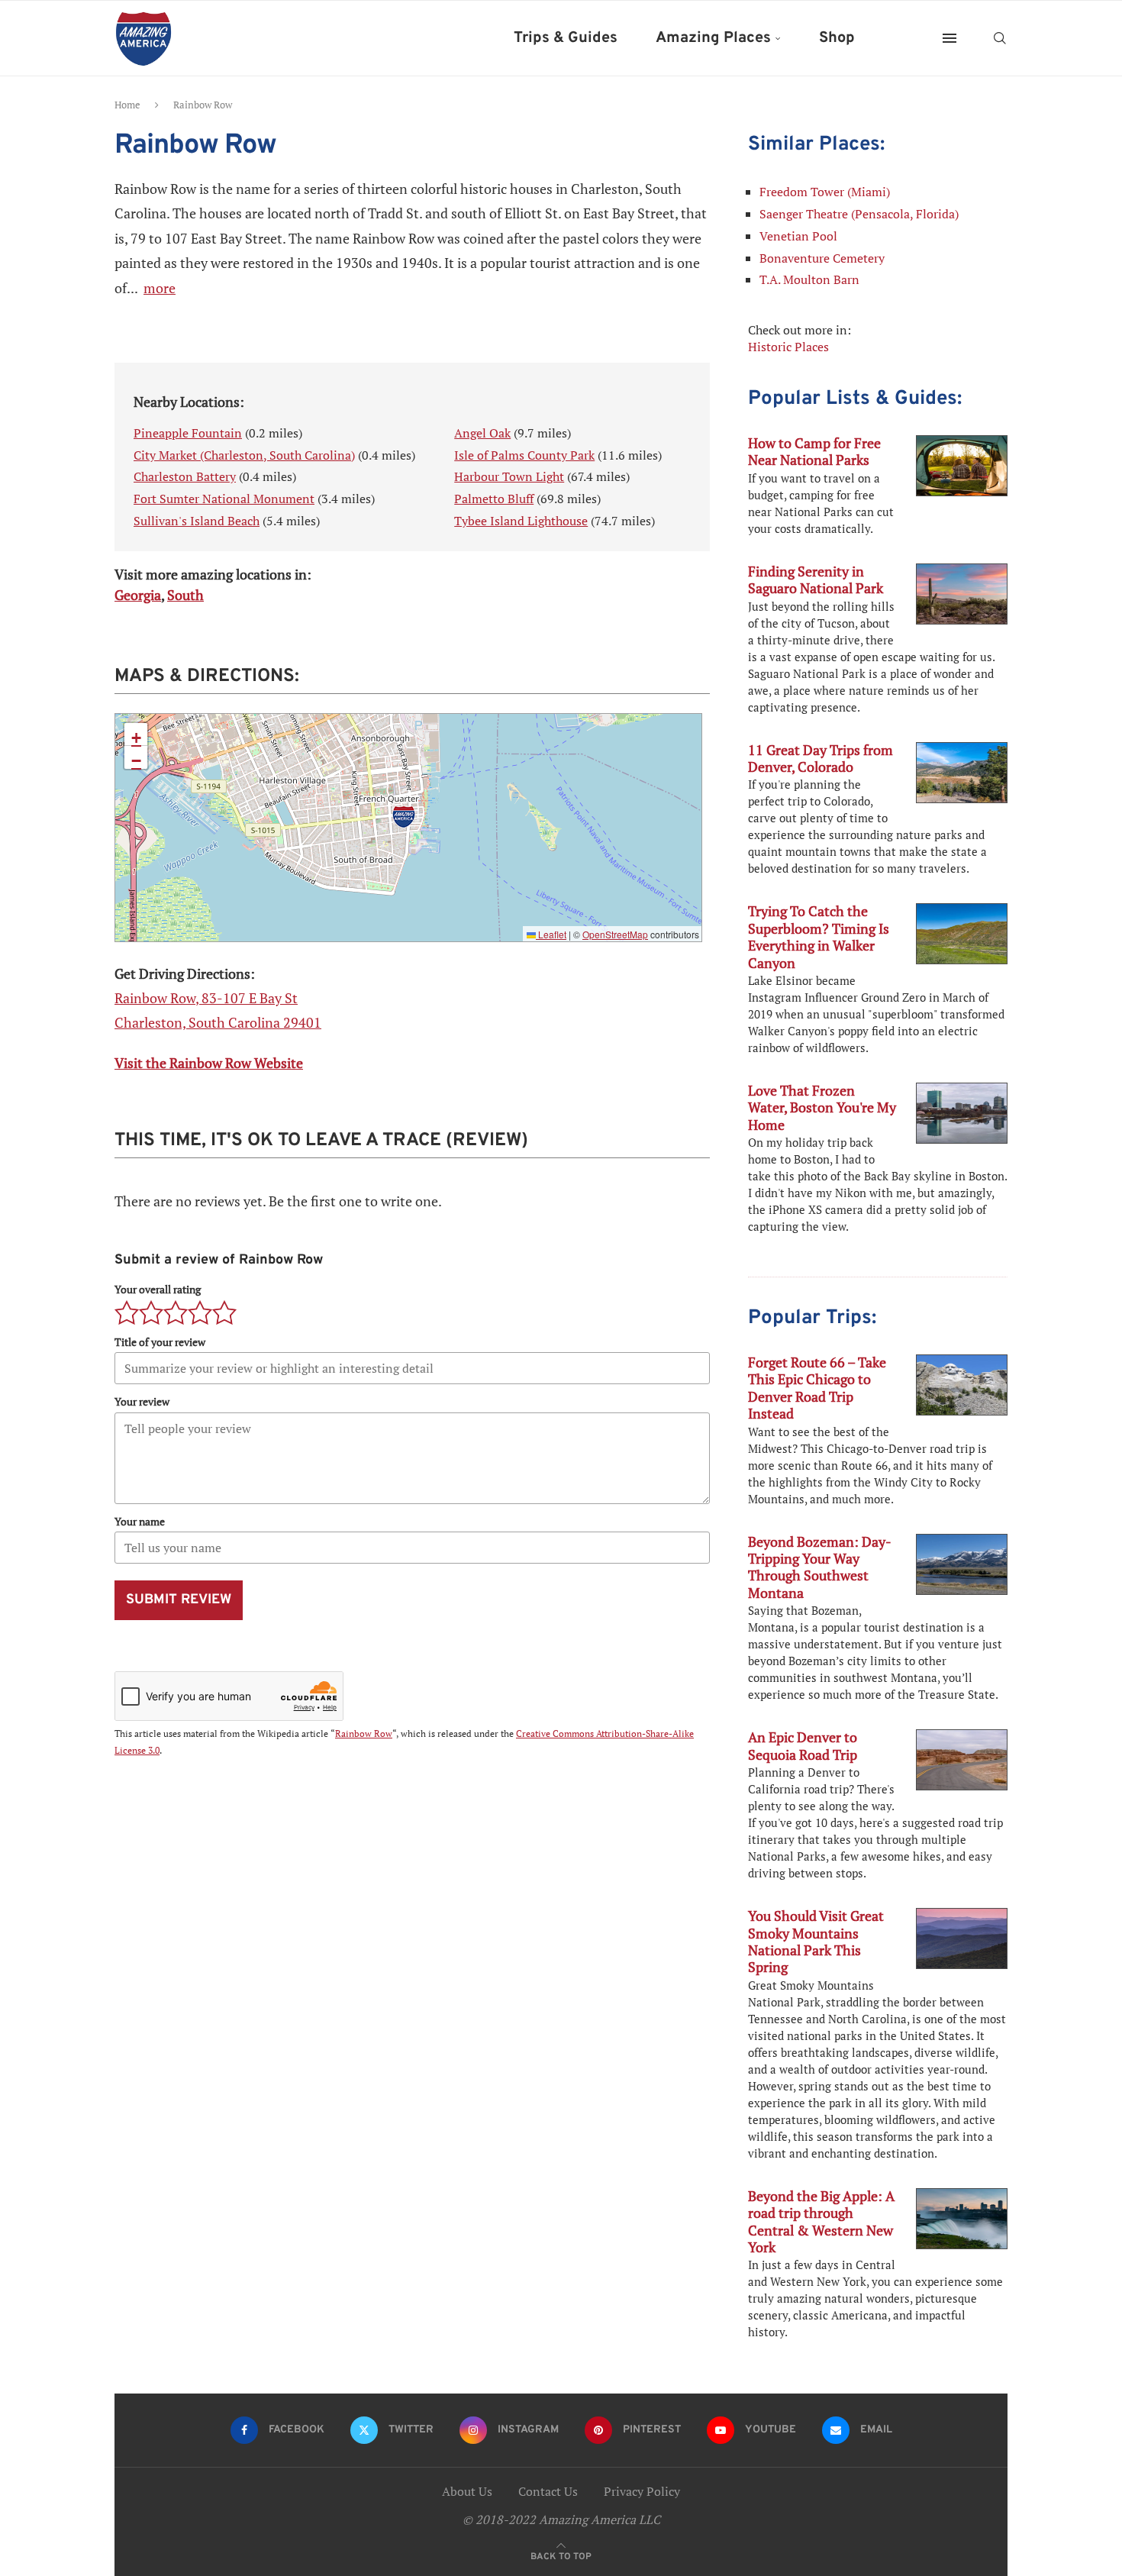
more (160, 288)
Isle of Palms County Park (524, 455)
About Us (467, 2491)
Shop (837, 38)
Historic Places (788, 347)
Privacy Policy (642, 2491)
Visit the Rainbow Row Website (209, 1063)
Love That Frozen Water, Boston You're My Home (822, 1107)
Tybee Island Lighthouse (521, 521)
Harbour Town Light (509, 476)
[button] (404, 817)
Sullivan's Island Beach (197, 521)
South (185, 595)
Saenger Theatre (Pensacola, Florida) (859, 214)
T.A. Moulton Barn (809, 279)
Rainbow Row (364, 1733)
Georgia (138, 595)
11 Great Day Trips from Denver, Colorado (821, 758)
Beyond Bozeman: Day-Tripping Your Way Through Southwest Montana (820, 1567)
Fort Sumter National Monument (224, 499)
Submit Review (179, 1600)
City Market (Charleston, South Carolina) (244, 455)
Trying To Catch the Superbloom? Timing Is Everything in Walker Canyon (819, 936)
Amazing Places (713, 38)
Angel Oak (482, 433)
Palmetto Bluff (494, 499)
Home (127, 105)
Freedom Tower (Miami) (825, 192)
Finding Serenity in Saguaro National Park (816, 579)
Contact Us (548, 2491)
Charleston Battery (185, 476)
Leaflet (551, 934)
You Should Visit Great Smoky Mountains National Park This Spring (816, 1941)
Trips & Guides (566, 38)
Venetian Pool (798, 236)
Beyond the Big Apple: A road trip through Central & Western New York (821, 2221)
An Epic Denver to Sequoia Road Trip (803, 1745)
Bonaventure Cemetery (822, 258)
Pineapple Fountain (188, 433)
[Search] (1000, 38)
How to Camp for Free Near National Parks (814, 451)
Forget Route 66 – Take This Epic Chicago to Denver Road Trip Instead (817, 1388)
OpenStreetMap (615, 934)
